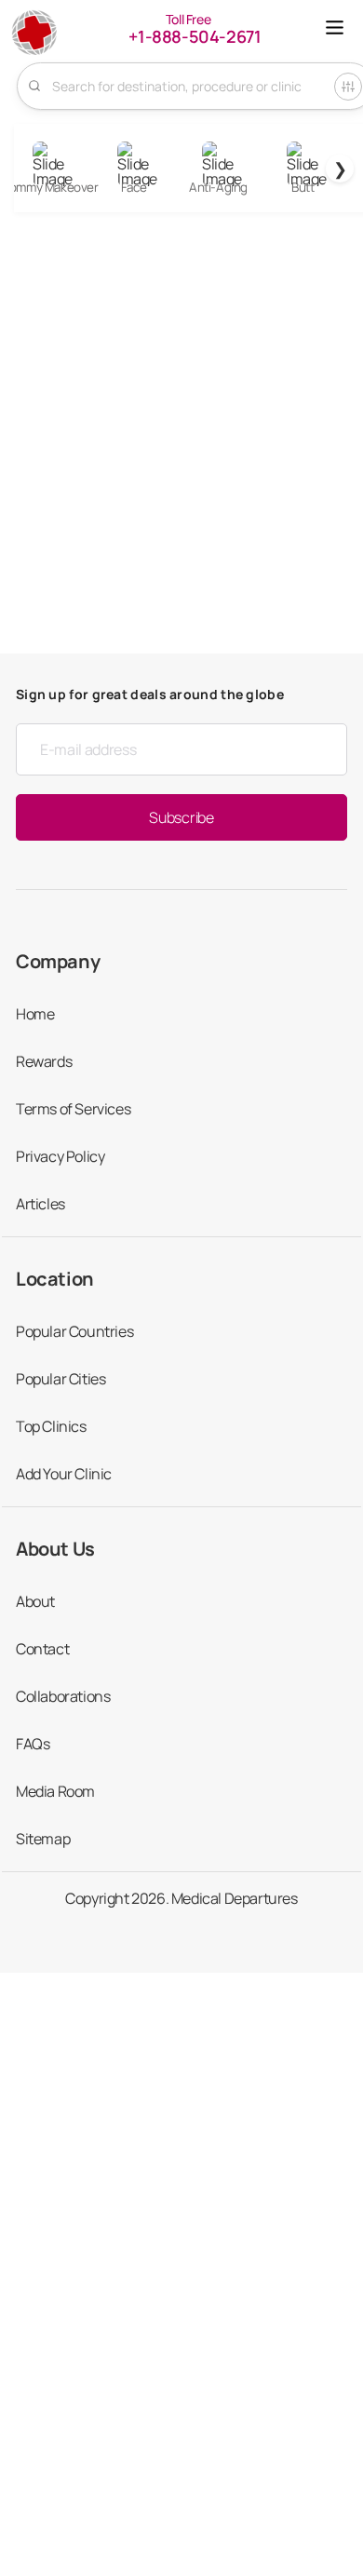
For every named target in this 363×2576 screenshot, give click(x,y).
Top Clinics (51, 1426)
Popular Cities (60, 1379)
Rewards (44, 1061)
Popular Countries (74, 1331)
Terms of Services (73, 1109)
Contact (42, 1649)
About (35, 1601)
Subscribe (181, 817)
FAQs (33, 1744)
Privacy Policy (60, 1156)
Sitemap (43, 1839)
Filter (348, 87)
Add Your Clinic (64, 1474)
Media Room (55, 1791)
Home (35, 1014)
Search (34, 86)
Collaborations (63, 1696)
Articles (40, 1204)
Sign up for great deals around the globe (150, 694)
